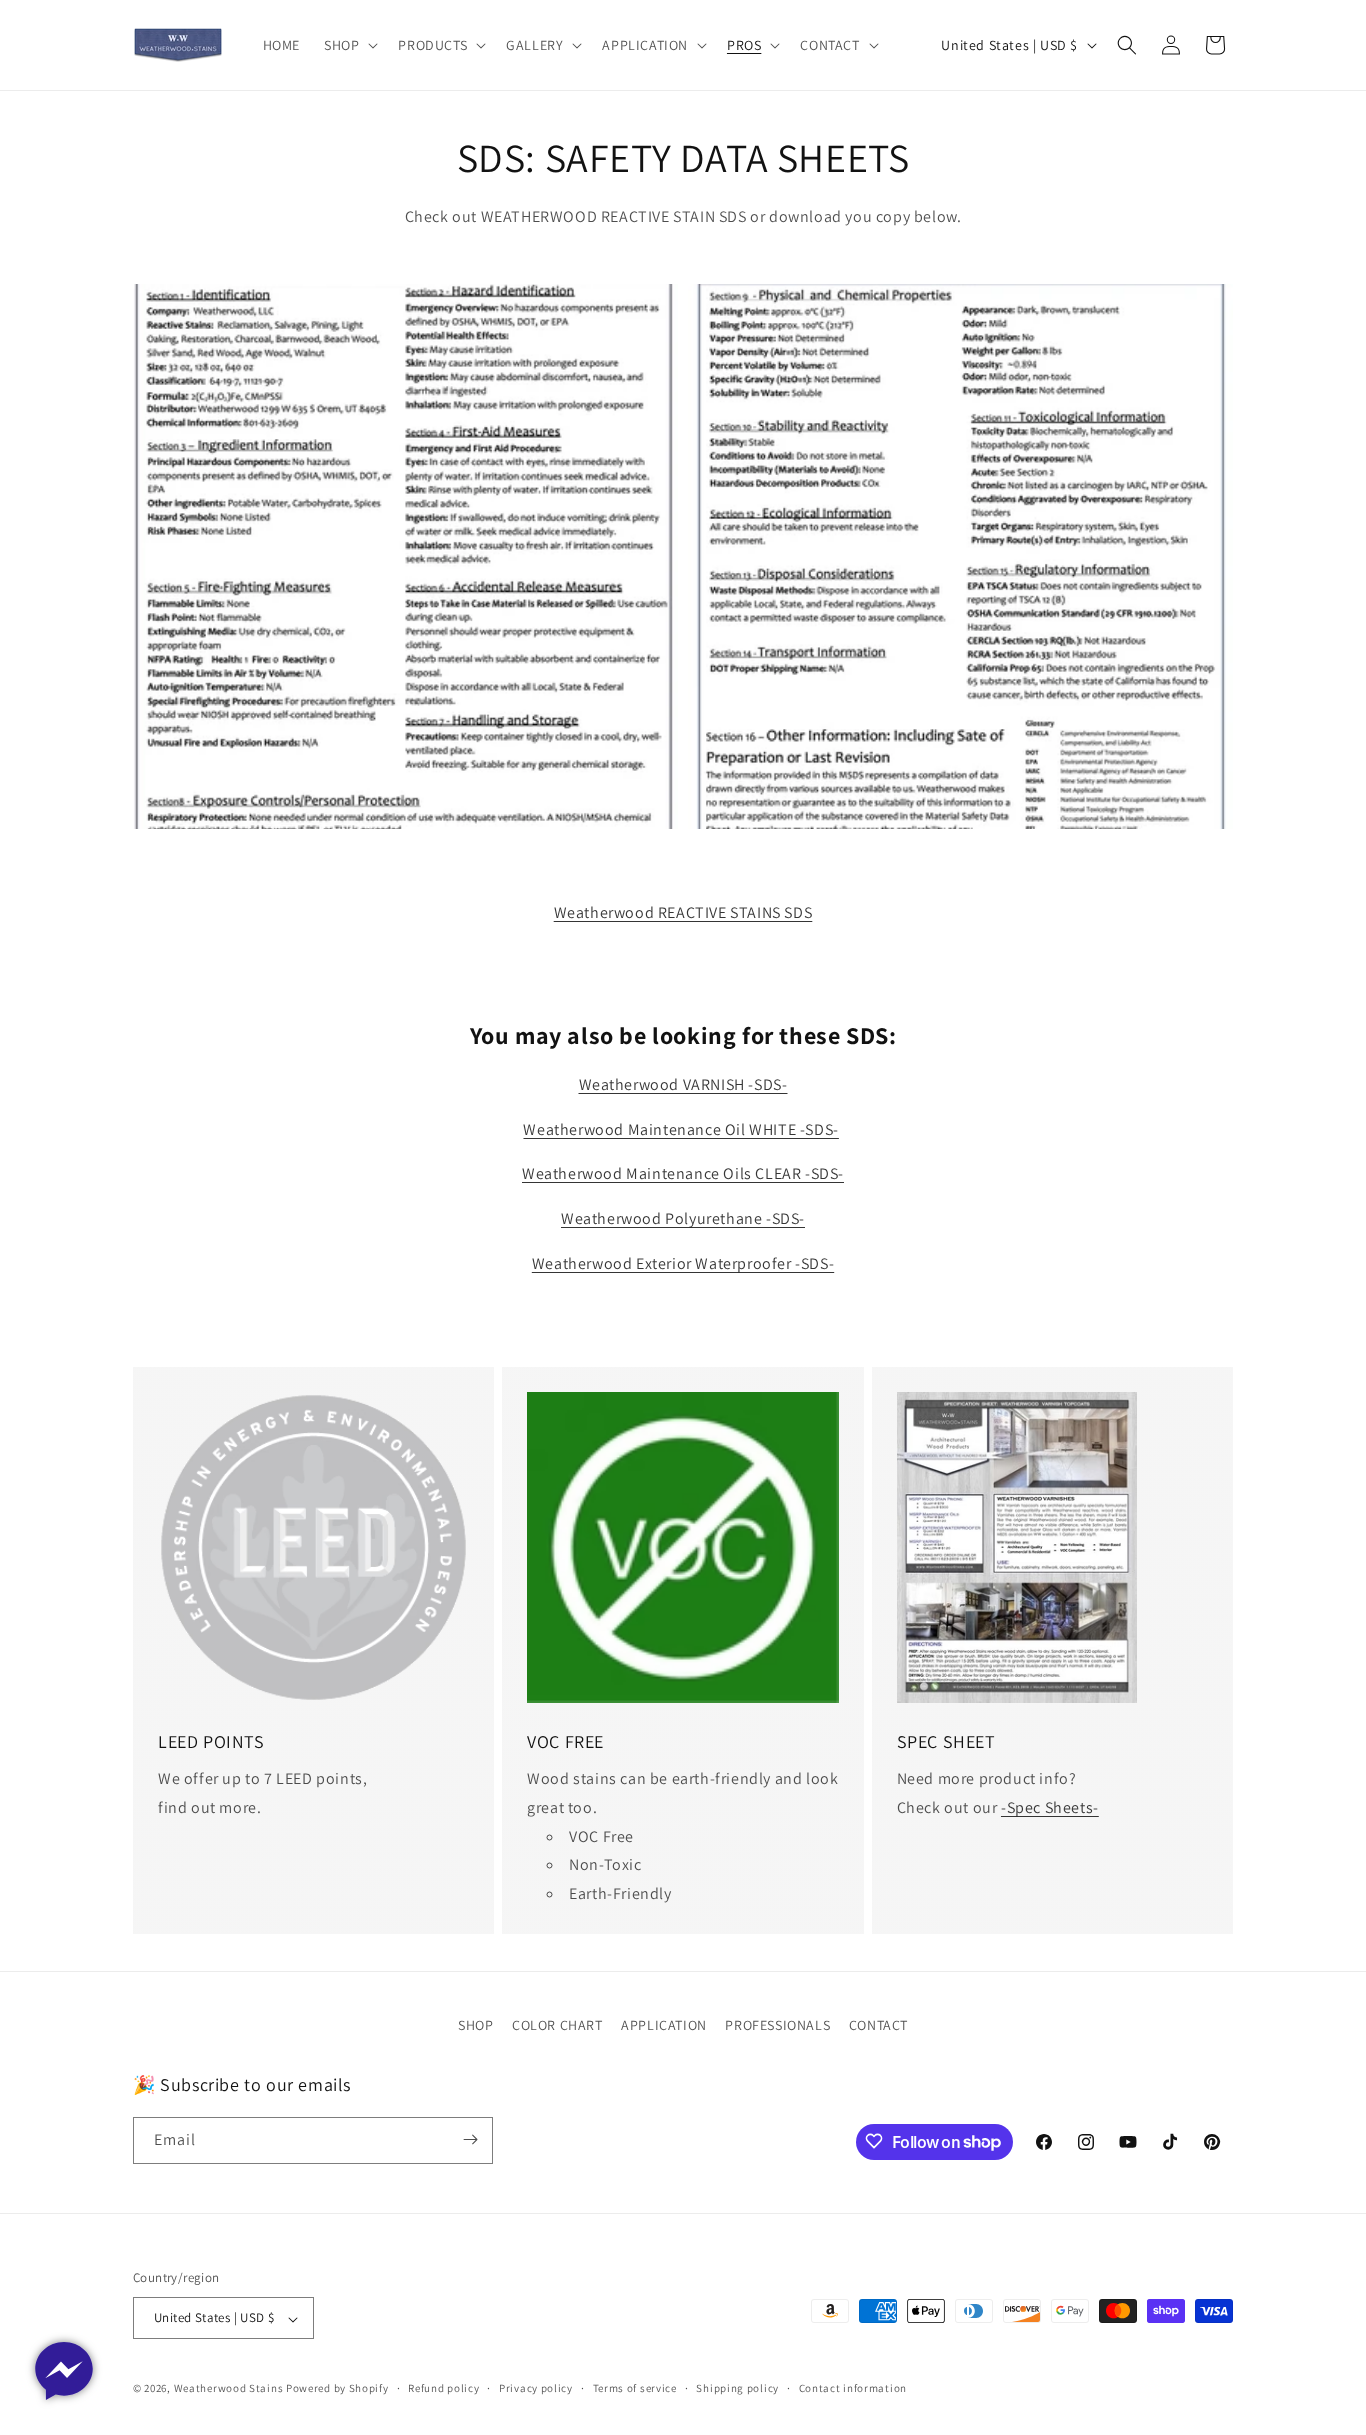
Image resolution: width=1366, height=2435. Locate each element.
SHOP (475, 2025)
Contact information (853, 2388)
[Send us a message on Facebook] (64, 2371)
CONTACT (878, 2025)
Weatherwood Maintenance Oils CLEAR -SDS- (683, 1173)
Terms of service (635, 2388)
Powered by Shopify (337, 2389)
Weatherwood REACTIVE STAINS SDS (683, 912)
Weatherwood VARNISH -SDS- (683, 1084)
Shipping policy (737, 2388)
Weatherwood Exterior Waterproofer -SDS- (683, 1263)
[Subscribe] (470, 2139)
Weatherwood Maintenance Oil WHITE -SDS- (680, 1129)
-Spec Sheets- (1050, 1807)
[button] (349, 45)
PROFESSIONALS (777, 2025)
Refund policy (443, 2388)
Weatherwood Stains (229, 2389)
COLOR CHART (557, 2025)
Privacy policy (536, 2388)
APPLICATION (664, 2025)
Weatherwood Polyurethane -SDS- (683, 1218)
